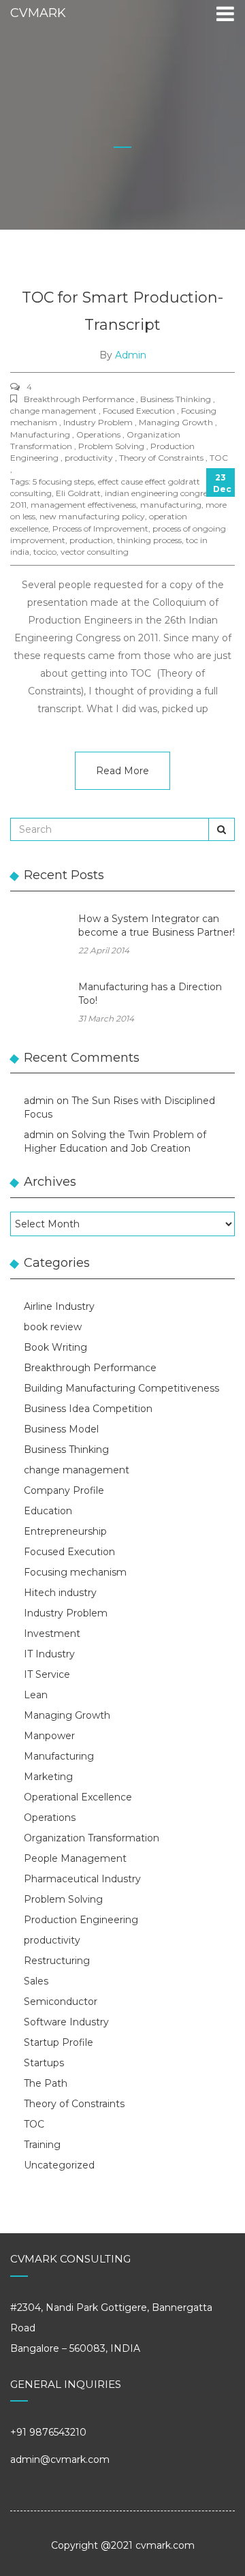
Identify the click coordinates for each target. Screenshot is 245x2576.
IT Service (47, 1674)
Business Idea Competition (88, 1409)
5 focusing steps (63, 481)
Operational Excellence (78, 1797)
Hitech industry (60, 1593)
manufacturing (171, 505)
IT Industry (49, 1654)
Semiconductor (61, 2002)
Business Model (61, 1429)
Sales (36, 1981)
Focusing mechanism (75, 1572)
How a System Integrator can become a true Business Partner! (157, 925)
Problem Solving (63, 1899)
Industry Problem (66, 1613)
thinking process (149, 540)
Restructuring (57, 1961)
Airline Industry (59, 1306)
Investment (52, 1634)
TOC (34, 2124)
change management (77, 1470)
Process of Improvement (100, 528)
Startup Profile (59, 2042)
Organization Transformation (92, 1838)
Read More (122, 771)
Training (42, 2145)
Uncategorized (59, 2165)
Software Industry (66, 2022)
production (91, 540)
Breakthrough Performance (90, 1368)
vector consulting (95, 552)
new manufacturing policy (92, 516)
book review (53, 1327)
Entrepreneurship (65, 1531)
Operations (50, 1818)
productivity (52, 1940)
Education (48, 1511)
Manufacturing (59, 1756)
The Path (46, 2083)
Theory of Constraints (74, 2104)
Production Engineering (81, 1920)
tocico (45, 552)
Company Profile (64, 1490)
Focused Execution (69, 1552)
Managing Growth (67, 1715)
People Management (75, 1858)
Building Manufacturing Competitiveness (121, 1388)
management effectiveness (83, 505)
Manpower (49, 1736)
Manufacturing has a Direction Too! (150, 994)
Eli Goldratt (78, 493)
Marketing (48, 1777)
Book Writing (55, 1347)
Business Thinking (66, 1450)
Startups (44, 2063)
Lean (36, 1695)
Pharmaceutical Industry (82, 1879)
